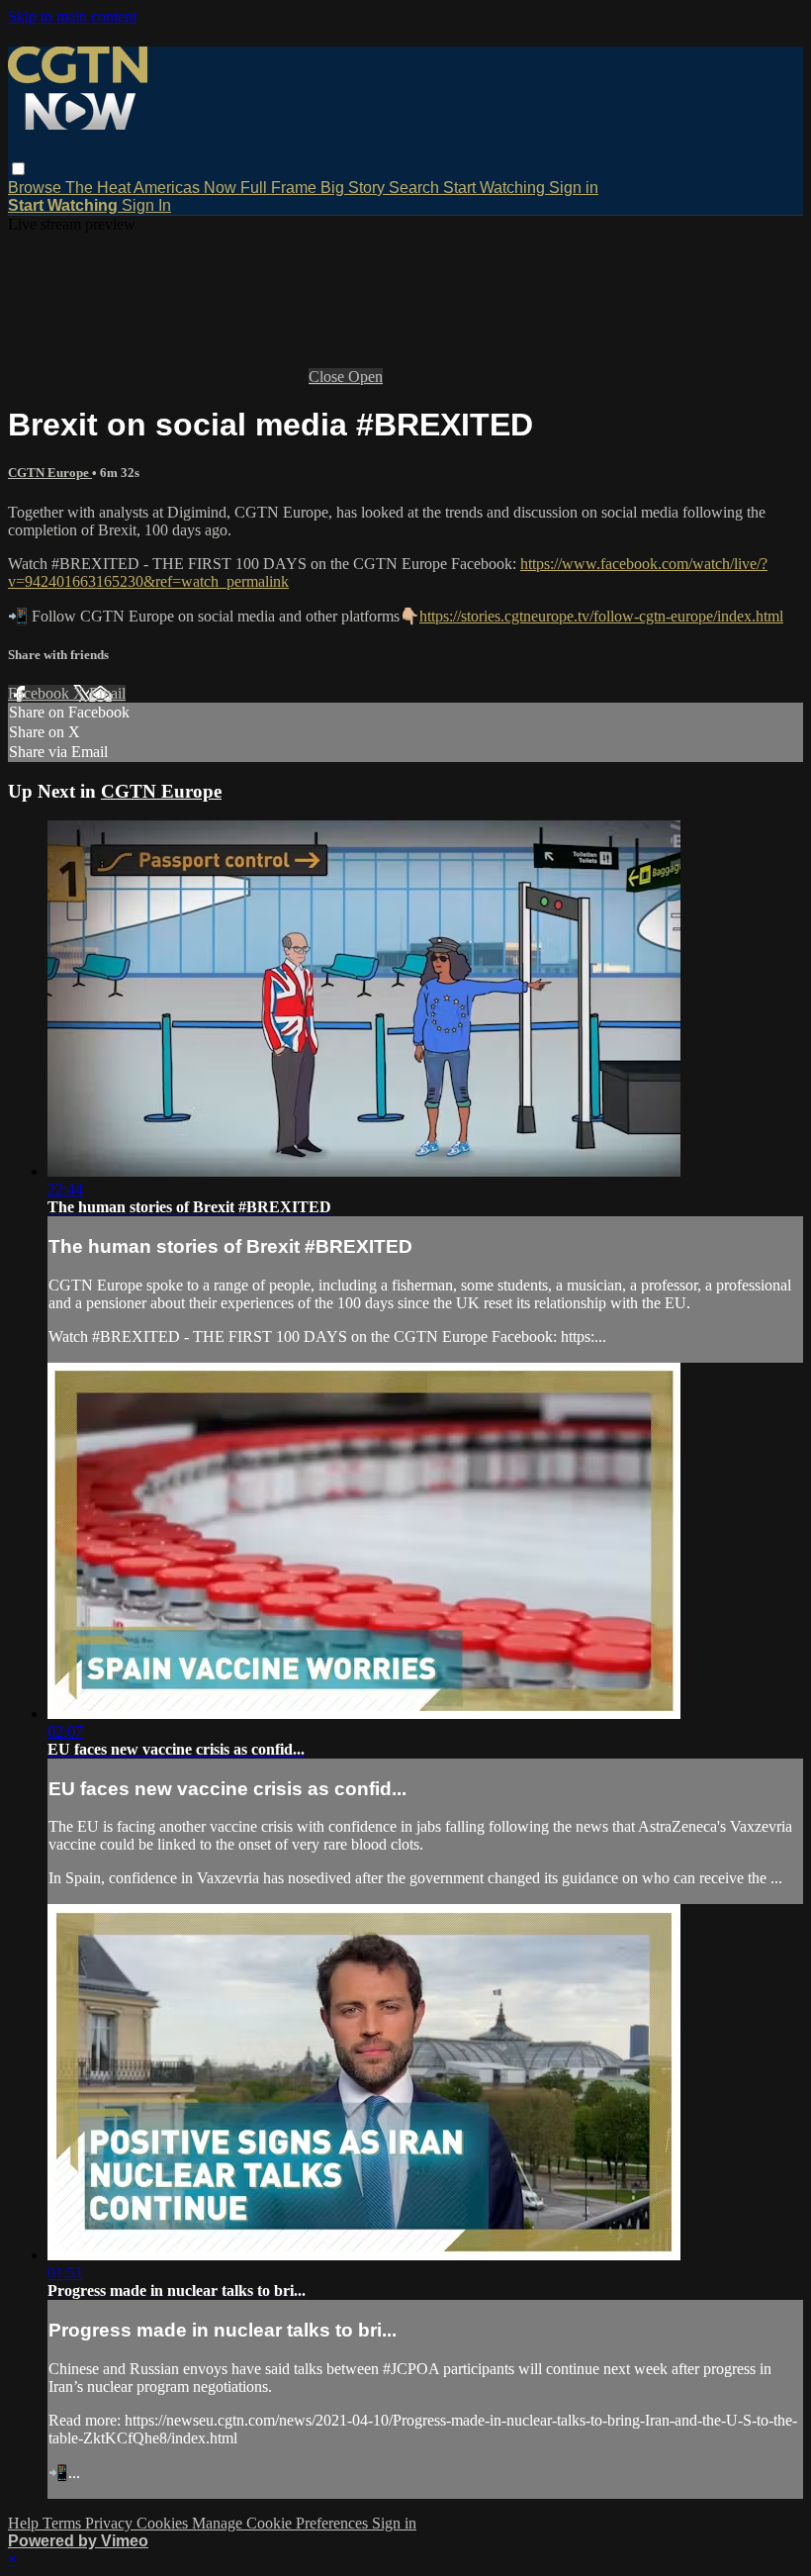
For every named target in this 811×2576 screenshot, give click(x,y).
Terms (64, 2523)
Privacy (111, 2523)
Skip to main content (72, 16)
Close (328, 377)
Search (416, 188)
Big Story (355, 188)
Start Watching (496, 188)
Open (365, 377)
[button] (18, 169)
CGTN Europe (50, 473)
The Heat (99, 188)
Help (25, 2523)
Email (107, 693)
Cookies (164, 2523)
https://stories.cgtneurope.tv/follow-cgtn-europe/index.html (601, 616)
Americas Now (187, 188)
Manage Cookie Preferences (282, 2523)
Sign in (574, 188)
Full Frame (280, 188)
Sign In (146, 205)
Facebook (41, 693)
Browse (37, 188)
